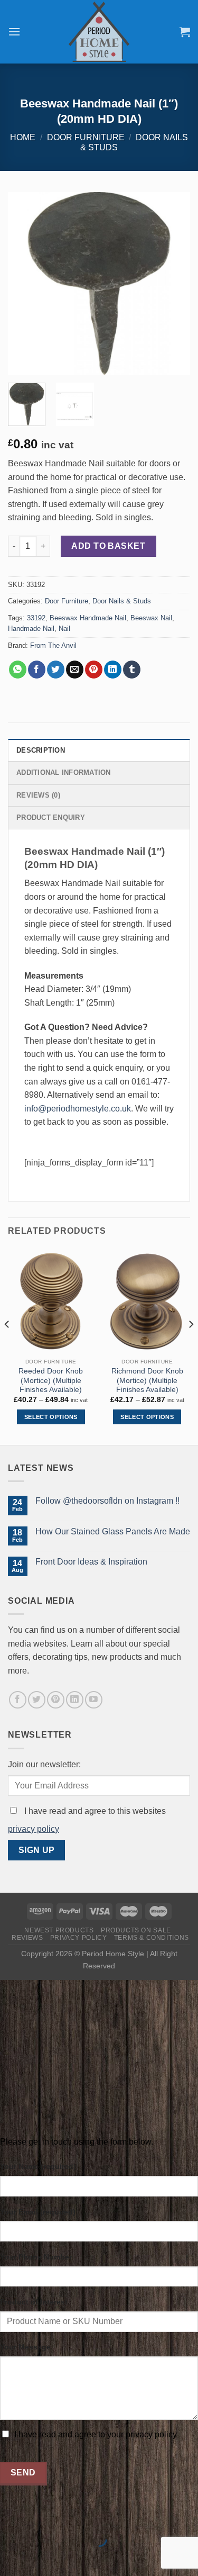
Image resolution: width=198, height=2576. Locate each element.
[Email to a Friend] (75, 670)
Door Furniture (86, 137)
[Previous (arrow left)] (10, 2557)
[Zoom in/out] (41, 2513)
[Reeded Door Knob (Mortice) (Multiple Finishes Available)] (51, 1301)
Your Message (25, 2347)
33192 (36, 618)
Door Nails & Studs (122, 601)
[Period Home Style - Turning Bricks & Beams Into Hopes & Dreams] (99, 32)
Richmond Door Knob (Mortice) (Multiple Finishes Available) (147, 1380)
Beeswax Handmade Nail (88, 618)
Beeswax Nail (151, 618)
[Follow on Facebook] (18, 1700)
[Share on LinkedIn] (113, 670)
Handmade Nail (31, 629)
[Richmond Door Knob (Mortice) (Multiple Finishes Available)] (147, 1301)
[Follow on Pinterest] (56, 1700)
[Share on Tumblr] (132, 670)
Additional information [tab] (64, 772)
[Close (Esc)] (10, 2513)
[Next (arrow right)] (41, 2557)
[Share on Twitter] (56, 670)
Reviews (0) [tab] (38, 795)
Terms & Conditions (152, 1938)
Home (23, 137)
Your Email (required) (38, 2212)
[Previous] (25, 283)
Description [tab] (41, 750)
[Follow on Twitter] (37, 1700)
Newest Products (59, 1930)
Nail (64, 629)
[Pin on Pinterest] (94, 670)
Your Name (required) (38, 2166)
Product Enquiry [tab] (51, 817)
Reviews (27, 1938)
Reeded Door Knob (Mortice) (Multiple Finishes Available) (51, 1380)
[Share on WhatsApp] (18, 670)
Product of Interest (34, 2302)
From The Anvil (53, 645)
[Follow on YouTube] (94, 1700)
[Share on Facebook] (37, 670)
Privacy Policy (79, 1938)
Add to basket (108, 546)
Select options (51, 1417)
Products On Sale (136, 1930)
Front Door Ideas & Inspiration (91, 1562)
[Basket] (185, 32)
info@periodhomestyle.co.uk (78, 1109)
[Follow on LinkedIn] (75, 1700)
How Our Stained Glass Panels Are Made (113, 1531)
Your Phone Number (36, 2257)
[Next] (173, 283)
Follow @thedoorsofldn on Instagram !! (107, 1501)
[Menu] (14, 31)
